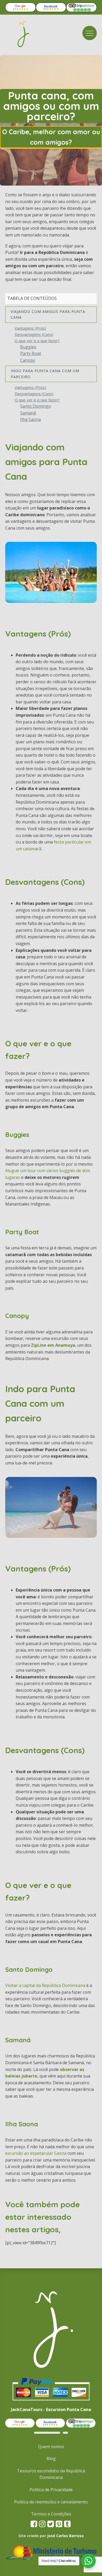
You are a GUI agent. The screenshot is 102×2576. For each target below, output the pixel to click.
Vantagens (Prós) (30, 328)
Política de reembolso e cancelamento (51, 2502)
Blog (51, 2459)
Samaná (28, 413)
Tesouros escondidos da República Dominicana (51, 2474)
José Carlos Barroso (65, 2536)
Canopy (28, 360)
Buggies (28, 347)
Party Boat (31, 353)
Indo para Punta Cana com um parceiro (45, 374)
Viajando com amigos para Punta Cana (48, 314)
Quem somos (51, 2447)
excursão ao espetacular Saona (36, 2153)
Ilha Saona (30, 419)
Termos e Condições (51, 2514)
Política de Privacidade (51, 2490)
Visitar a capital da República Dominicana (45, 1985)
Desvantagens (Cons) (34, 334)
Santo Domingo (36, 406)
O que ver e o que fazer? (37, 341)
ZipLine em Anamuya (53, 1345)
